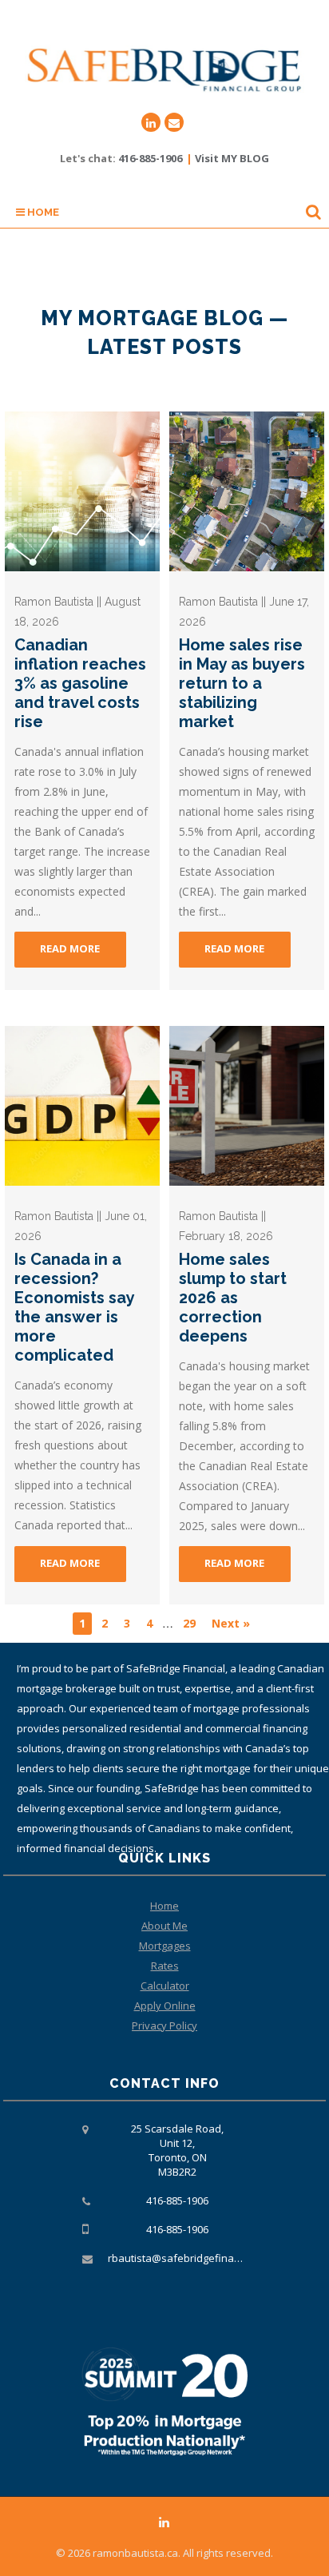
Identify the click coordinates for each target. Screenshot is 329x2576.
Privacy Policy (164, 2025)
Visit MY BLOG (232, 158)
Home (42, 212)
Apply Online (165, 2006)
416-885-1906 (150, 158)
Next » (231, 1623)
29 (189, 1623)
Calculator (165, 1986)
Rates (165, 1966)
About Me (164, 1926)
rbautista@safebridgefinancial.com (193, 2258)
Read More (70, 948)
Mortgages (165, 1946)
